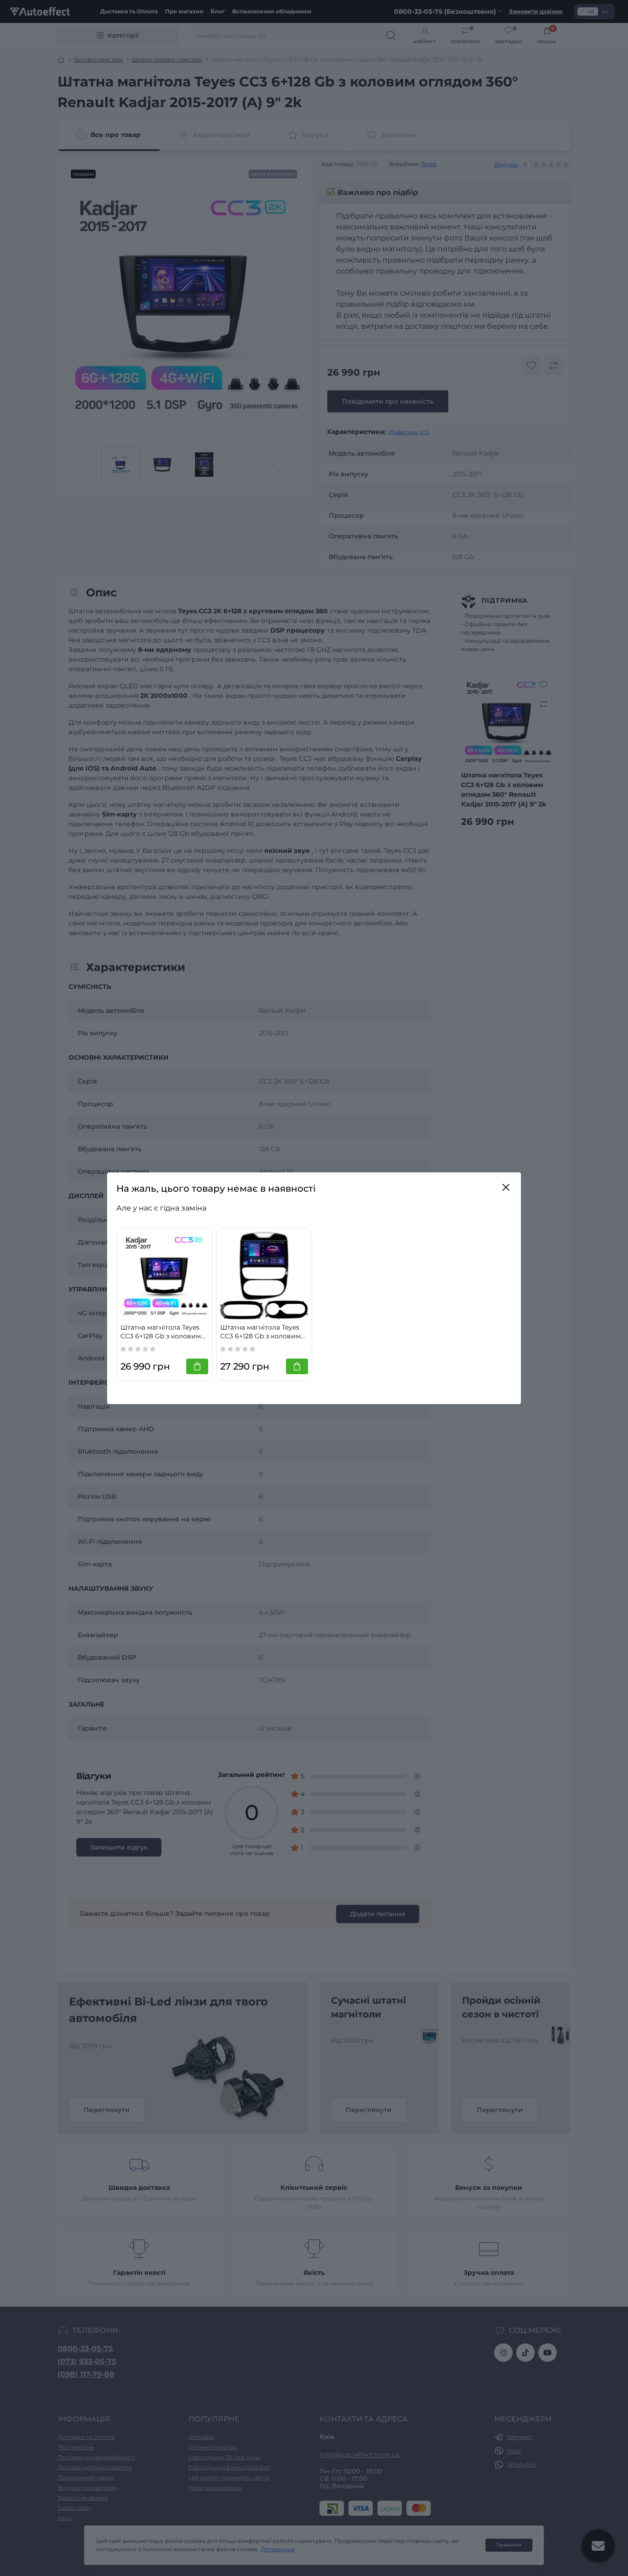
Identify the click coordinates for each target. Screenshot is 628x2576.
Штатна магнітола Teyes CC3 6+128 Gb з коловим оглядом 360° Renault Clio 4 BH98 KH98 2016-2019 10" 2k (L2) (264, 1332)
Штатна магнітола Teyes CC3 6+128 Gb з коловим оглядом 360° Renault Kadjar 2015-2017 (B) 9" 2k (161, 1332)
